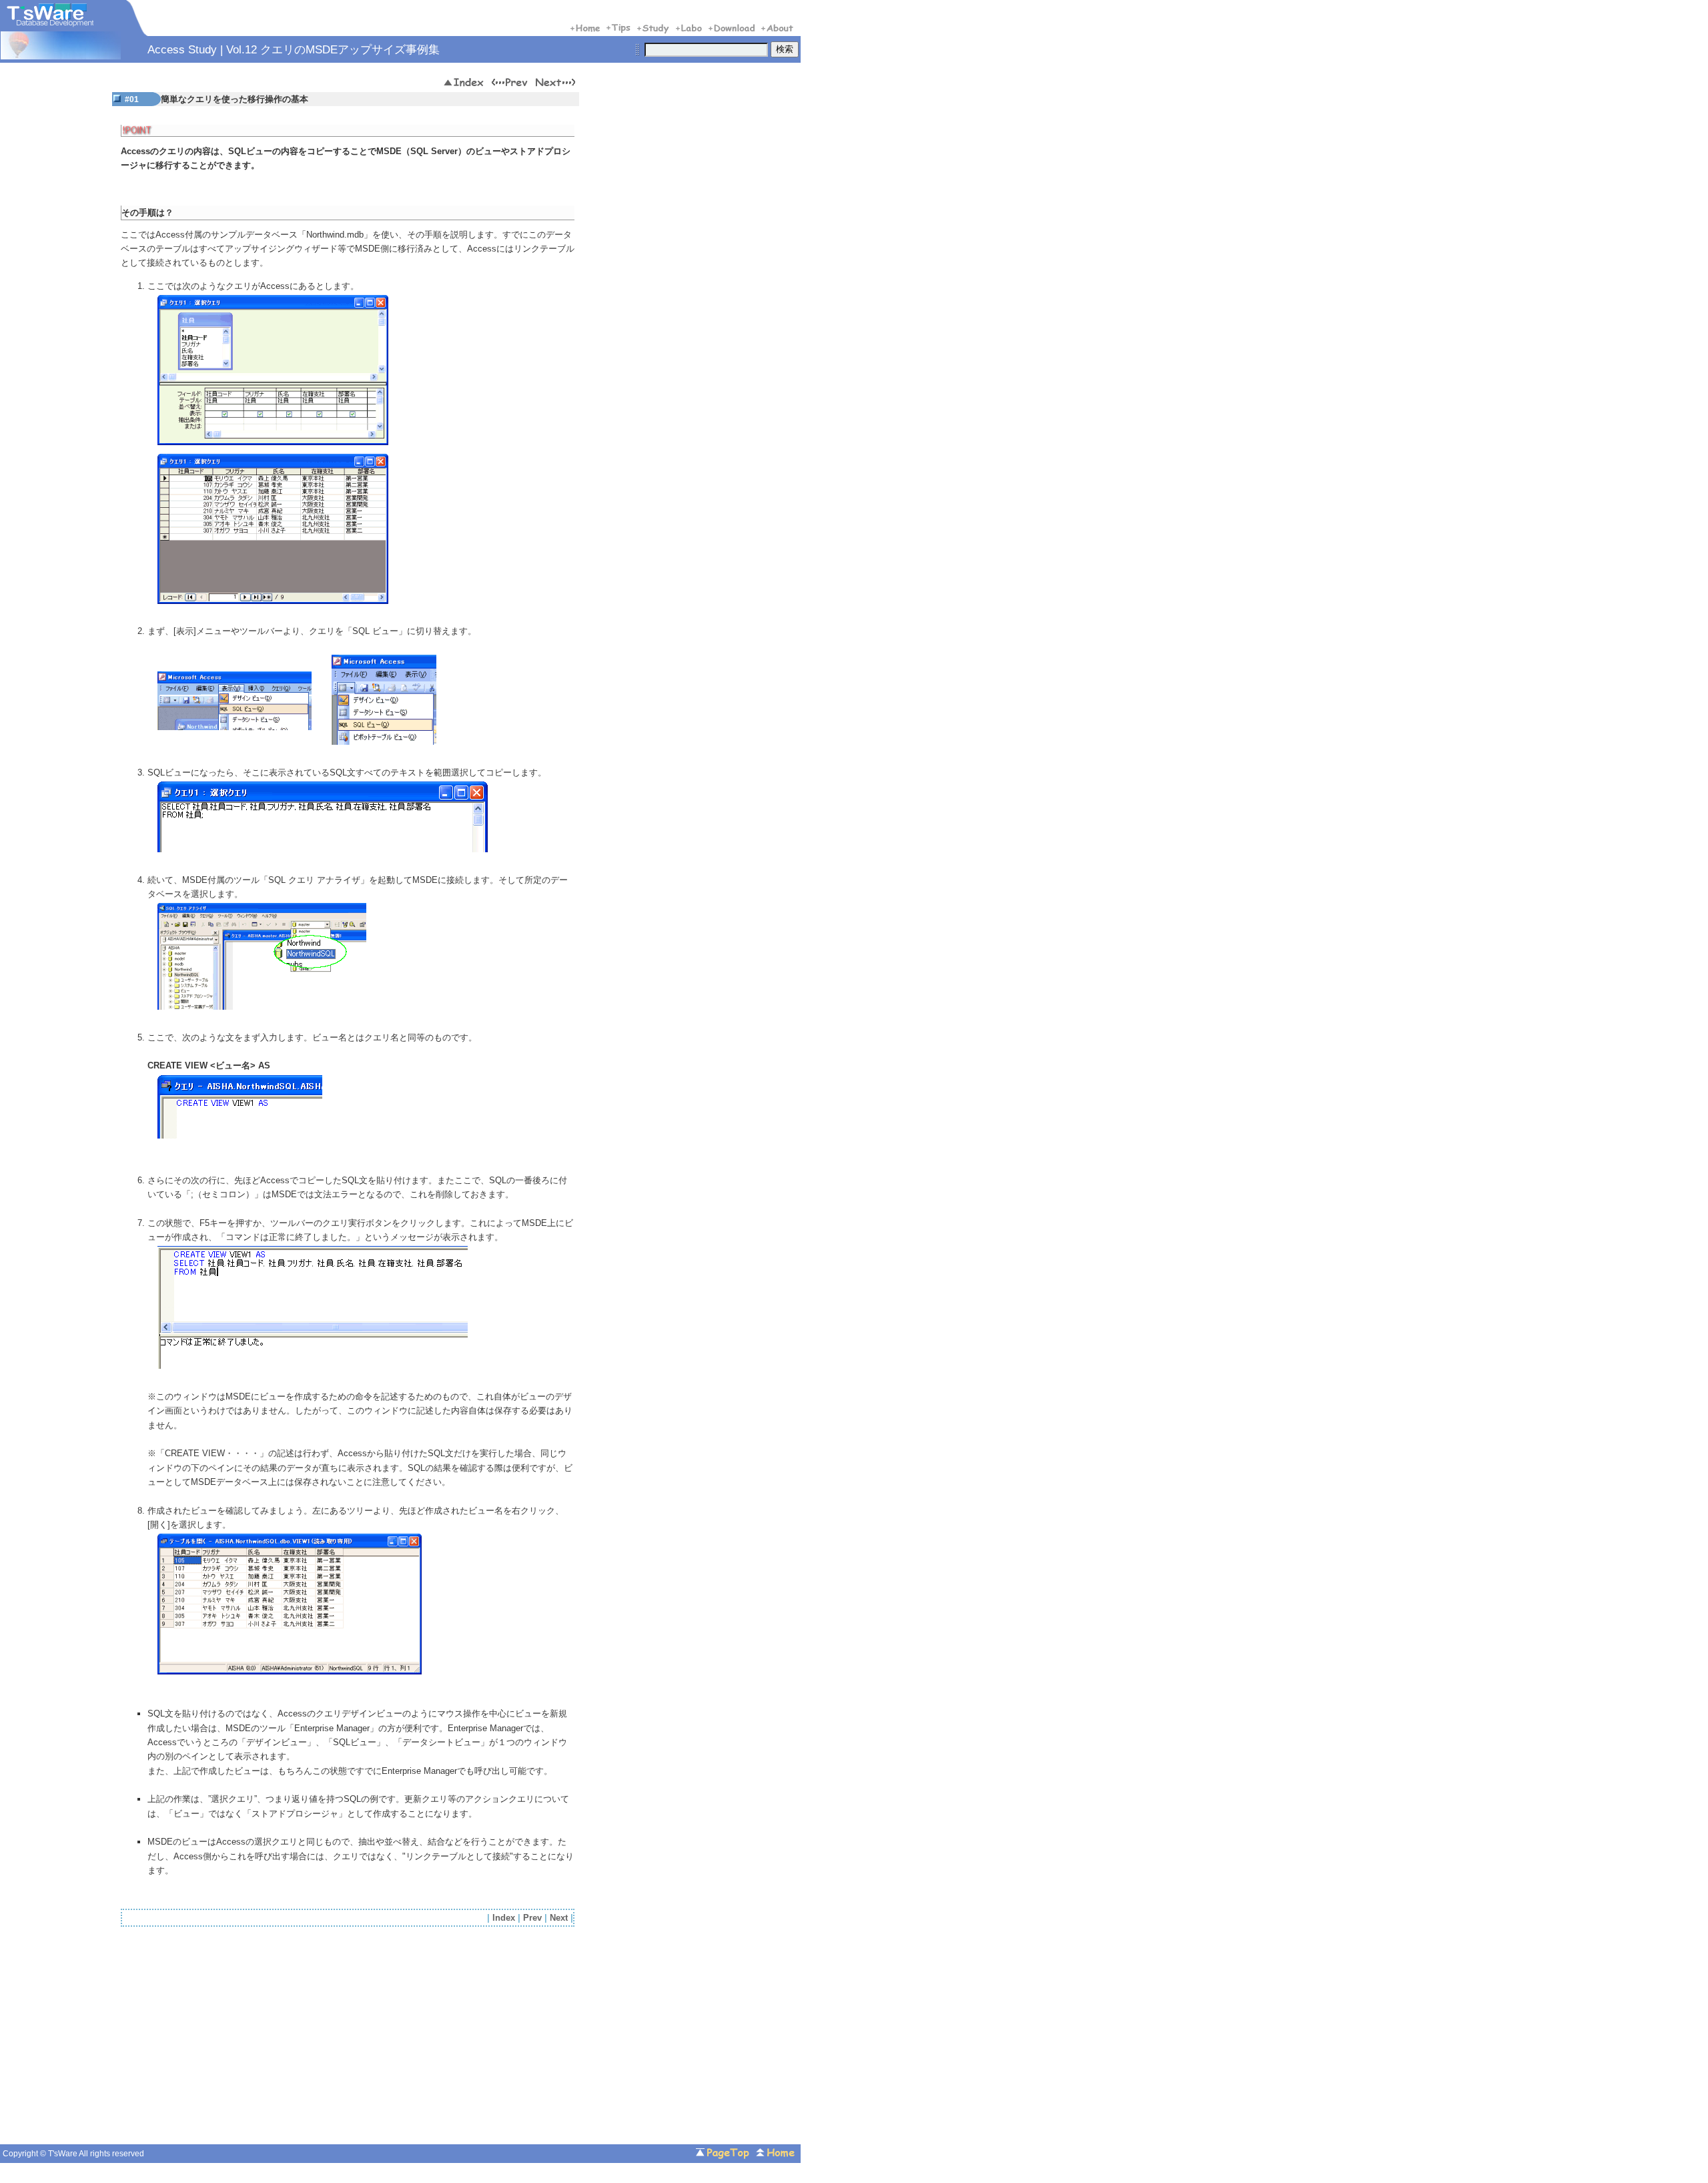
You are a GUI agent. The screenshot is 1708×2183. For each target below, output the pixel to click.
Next (559, 1918)
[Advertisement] (233, 2039)
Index (504, 1918)
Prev (532, 1918)
